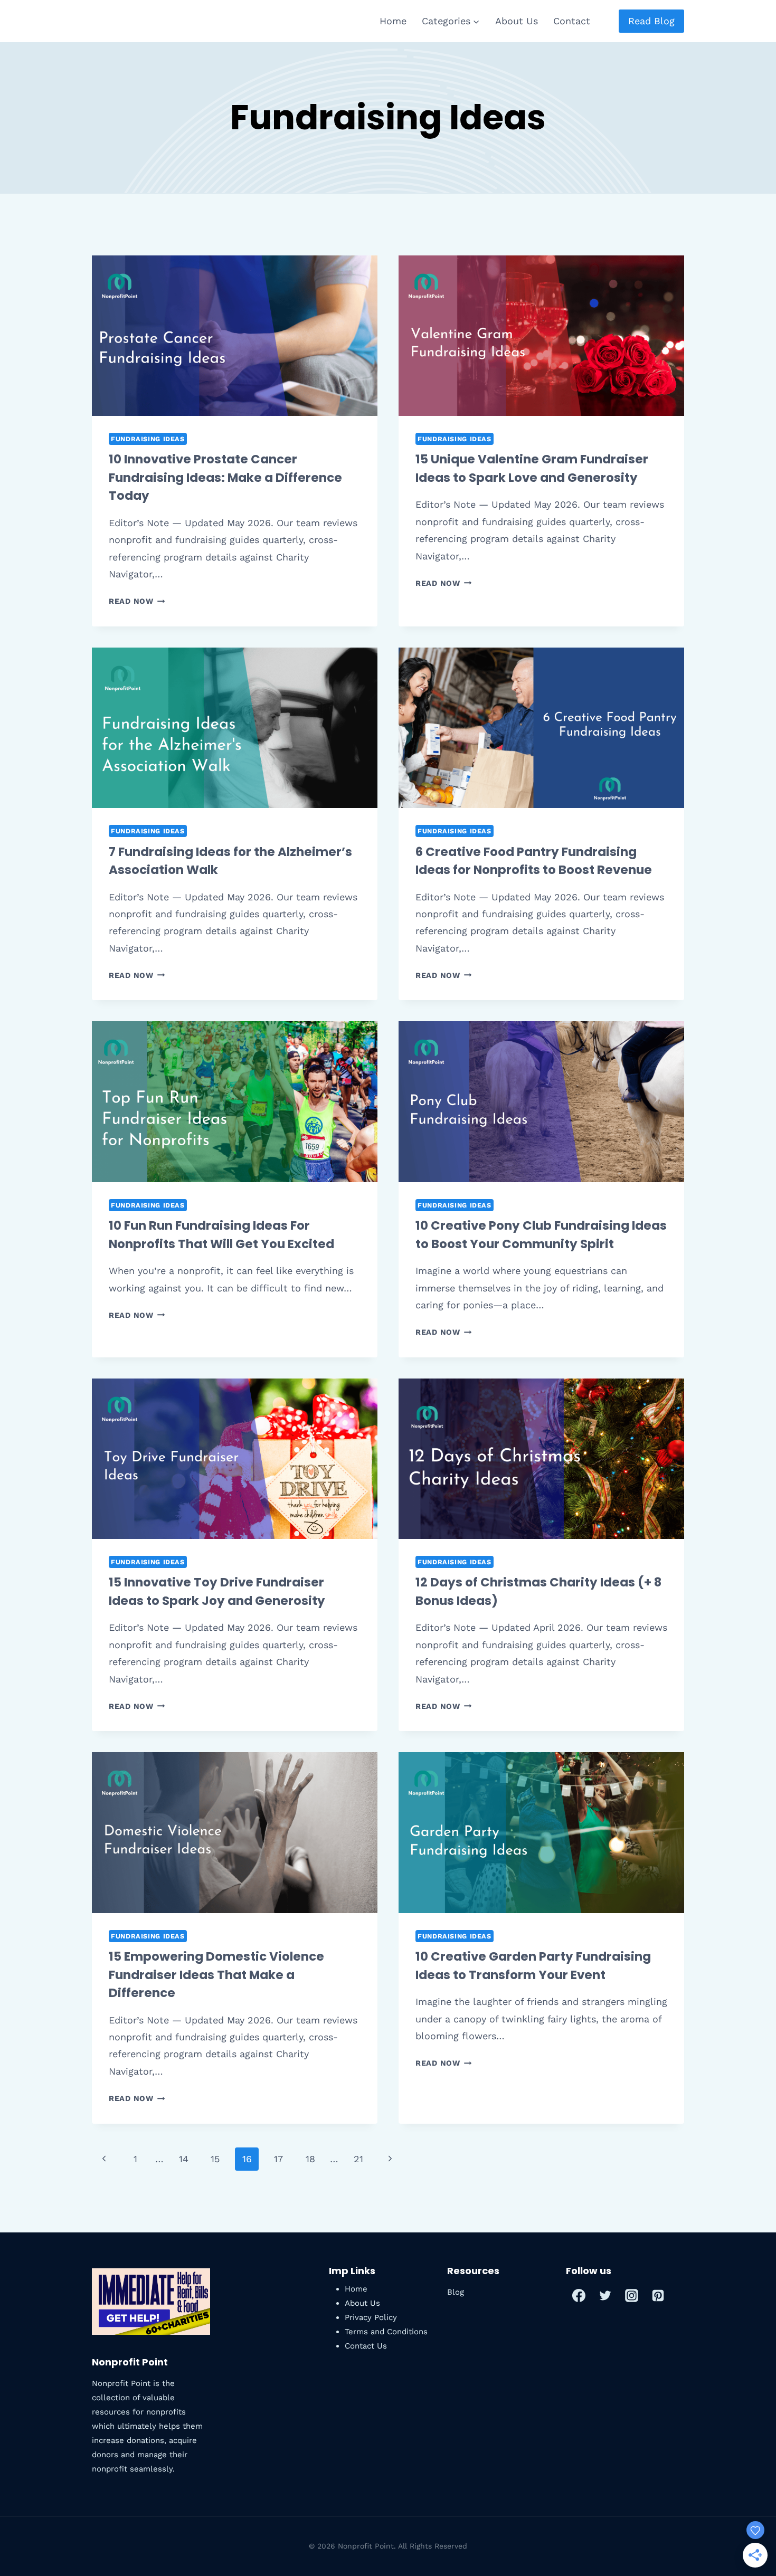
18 (310, 2159)
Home (393, 21)
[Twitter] (605, 2295)
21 (358, 2159)
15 (215, 2159)
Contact (572, 21)
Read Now (137, 601)
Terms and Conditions (386, 2332)
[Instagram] (632, 2295)
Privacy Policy (371, 2317)
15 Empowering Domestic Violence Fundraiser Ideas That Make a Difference (216, 1975)
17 (278, 2159)
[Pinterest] (658, 2295)
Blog (456, 2292)
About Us (517, 21)
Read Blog (651, 21)
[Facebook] (579, 2295)
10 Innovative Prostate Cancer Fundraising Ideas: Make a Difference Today (225, 477)
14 (184, 2159)
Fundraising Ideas (148, 439)
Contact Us (366, 2346)
